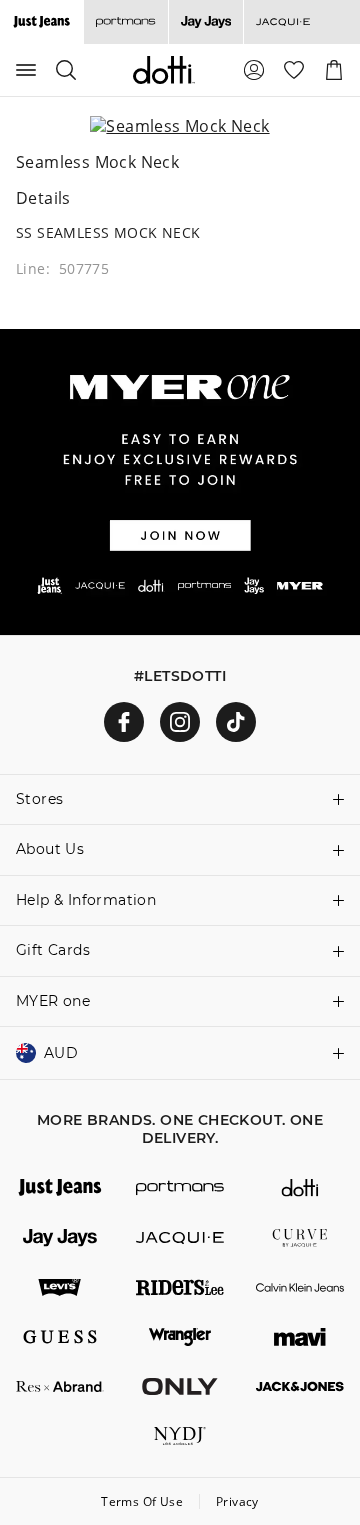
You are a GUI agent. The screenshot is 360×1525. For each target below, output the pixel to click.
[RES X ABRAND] (60, 1387)
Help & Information (86, 900)
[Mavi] (300, 1337)
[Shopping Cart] (334, 70)
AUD (61, 1053)
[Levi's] (60, 1288)
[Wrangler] (180, 1337)
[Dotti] (300, 1188)
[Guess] (60, 1337)
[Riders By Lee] (180, 1288)
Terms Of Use (142, 1501)
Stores (39, 799)
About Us (50, 849)
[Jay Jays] (205, 22)
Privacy (237, 1501)
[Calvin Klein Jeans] (300, 1288)
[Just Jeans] (60, 1188)
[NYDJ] (180, 1436)
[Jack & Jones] (300, 1387)
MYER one (53, 1001)
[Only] (180, 1387)
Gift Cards (53, 950)
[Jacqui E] (282, 22)
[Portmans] (125, 22)
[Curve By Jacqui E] (300, 1238)
